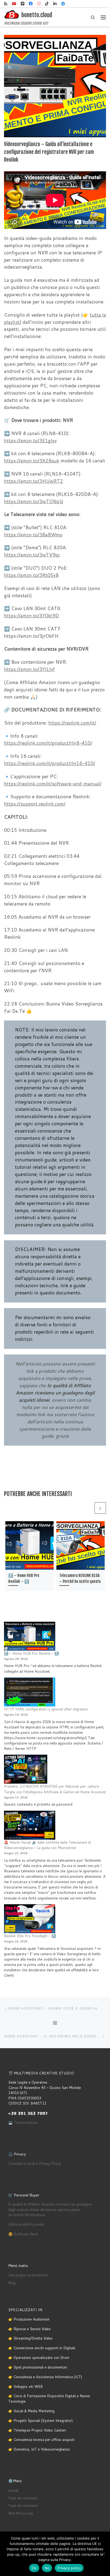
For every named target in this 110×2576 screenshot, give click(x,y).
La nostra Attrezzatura (27, 2215)
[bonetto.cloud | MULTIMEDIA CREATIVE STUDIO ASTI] (12, 15)
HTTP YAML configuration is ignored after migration (46, 1709)
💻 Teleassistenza (23, 2122)
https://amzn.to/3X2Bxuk (32, 461)
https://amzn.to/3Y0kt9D (31, 616)
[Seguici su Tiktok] (47, 4)
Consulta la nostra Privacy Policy (35, 2163)
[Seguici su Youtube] (14, 4)
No (47, 2568)
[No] (103, 2554)
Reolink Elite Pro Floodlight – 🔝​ (30, 1936)
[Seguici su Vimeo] (23, 4)
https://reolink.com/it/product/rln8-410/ (48, 743)
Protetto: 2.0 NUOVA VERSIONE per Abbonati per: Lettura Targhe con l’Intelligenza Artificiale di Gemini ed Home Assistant (55, 1789)
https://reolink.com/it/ (72, 723)
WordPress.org (21, 2513)
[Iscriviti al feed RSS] (6, 4)
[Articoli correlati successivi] (100, 1508)
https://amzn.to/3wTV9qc (32, 555)
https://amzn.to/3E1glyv (30, 441)
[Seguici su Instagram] (39, 4)
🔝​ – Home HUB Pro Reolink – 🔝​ (31, 1653)
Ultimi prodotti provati (26, 2224)
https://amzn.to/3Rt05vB (31, 575)
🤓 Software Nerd (23, 2234)
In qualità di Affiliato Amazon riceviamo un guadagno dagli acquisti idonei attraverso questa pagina (50, 2207)
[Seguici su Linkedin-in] (55, 4)
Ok (34, 2568)
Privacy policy (69, 2568)
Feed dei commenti (23, 2506)
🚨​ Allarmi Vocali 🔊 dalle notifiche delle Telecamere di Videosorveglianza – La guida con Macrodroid (47, 1845)
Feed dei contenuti (23, 2498)
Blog (12, 2283)
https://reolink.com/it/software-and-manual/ (53, 784)
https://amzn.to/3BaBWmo (33, 535)
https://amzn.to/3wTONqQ (34, 501)
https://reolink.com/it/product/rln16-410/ (50, 763)
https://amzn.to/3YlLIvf (29, 669)
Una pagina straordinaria (28, 2275)
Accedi (13, 2490)
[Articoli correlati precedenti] (87, 1508)
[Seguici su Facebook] (31, 4)
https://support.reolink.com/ (35, 804)
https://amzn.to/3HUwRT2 (34, 481)
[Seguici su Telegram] (63, 4)
